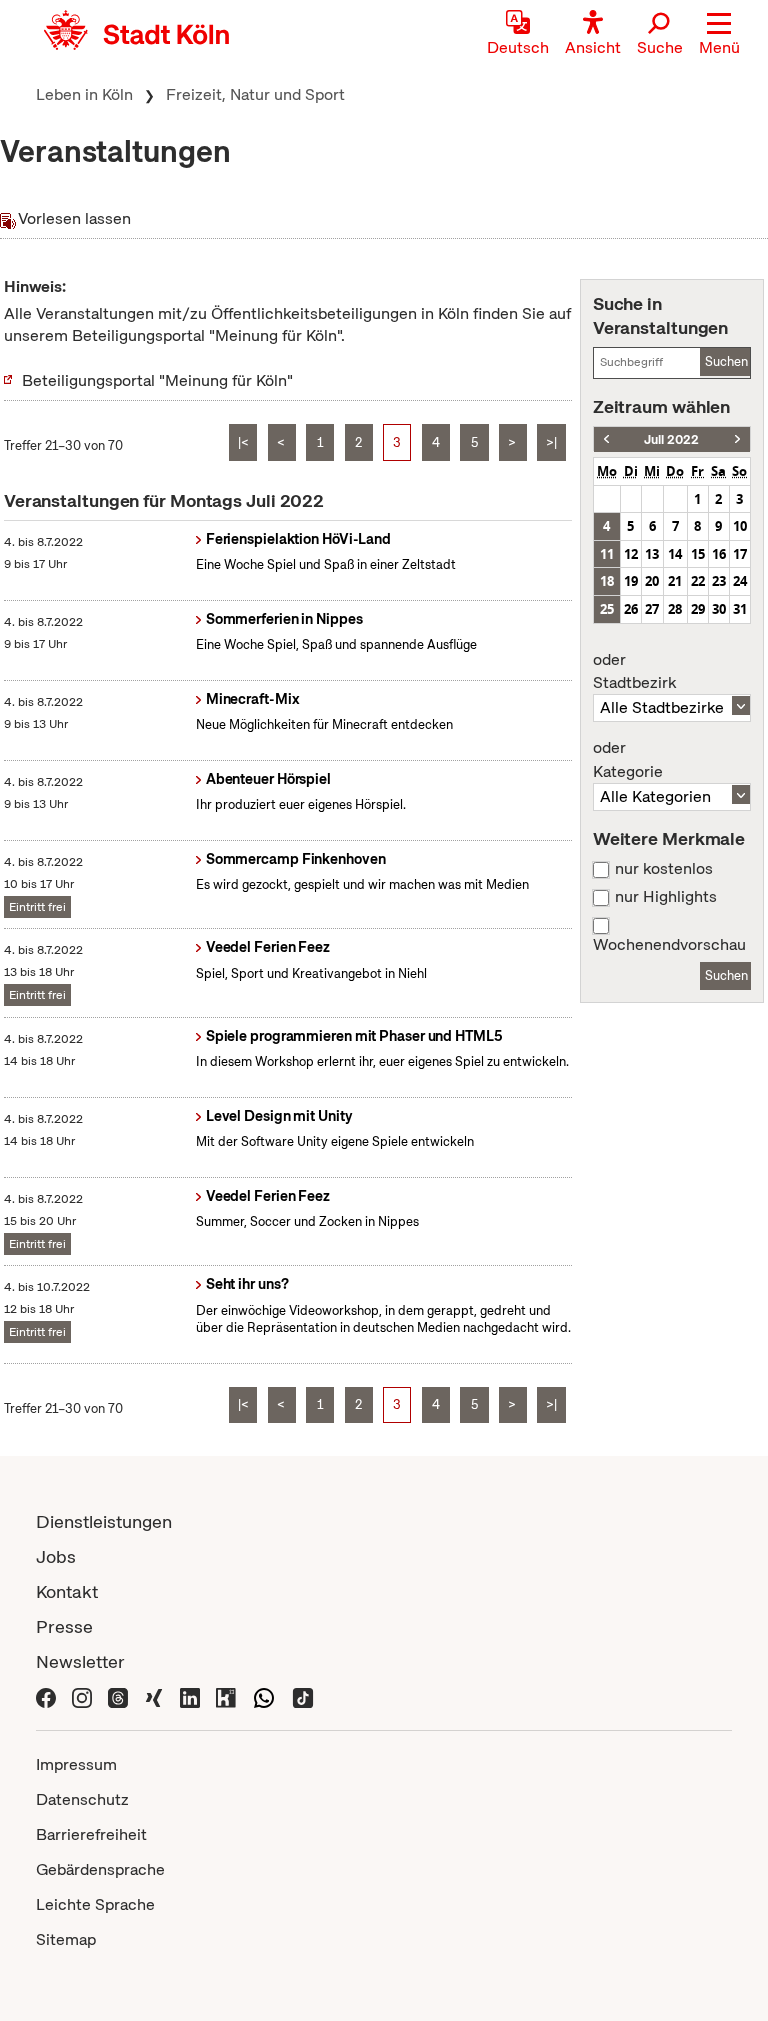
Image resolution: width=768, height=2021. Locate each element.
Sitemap (66, 1939)
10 (740, 526)
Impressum (76, 1764)
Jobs (56, 1556)
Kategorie (628, 760)
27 (652, 609)
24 (740, 581)
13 (652, 554)
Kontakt (67, 1591)
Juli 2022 (671, 439)
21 (675, 581)
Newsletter (80, 1661)
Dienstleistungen (104, 1521)
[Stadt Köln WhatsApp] (264, 1696)
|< (243, 442)
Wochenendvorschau (669, 945)
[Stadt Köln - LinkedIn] (190, 1696)
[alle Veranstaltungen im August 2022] (737, 439)
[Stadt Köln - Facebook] (46, 1696)
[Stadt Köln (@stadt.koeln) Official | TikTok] (303, 1696)
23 (719, 581)
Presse (64, 1626)
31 (740, 609)
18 (607, 581)
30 (719, 609)
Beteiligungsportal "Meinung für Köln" (157, 380)
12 (631, 554)
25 (607, 609)
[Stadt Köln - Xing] (154, 1696)
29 (698, 609)
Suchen (726, 361)
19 (631, 581)
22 (698, 581)
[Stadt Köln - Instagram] (82, 1696)
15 (698, 554)
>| (551, 442)
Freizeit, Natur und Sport (255, 94)
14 (675, 554)
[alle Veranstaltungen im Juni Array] (606, 439)
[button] (719, 35)
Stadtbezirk (634, 672)
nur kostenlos (664, 869)
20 (652, 581)
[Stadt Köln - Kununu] (226, 1696)
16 (719, 554)
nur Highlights (666, 897)
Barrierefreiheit (91, 1834)
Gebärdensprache (100, 1869)
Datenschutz (82, 1799)
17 (740, 554)
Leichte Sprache (95, 1904)
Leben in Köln (84, 94)
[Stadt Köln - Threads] (118, 1696)
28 (675, 609)
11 (607, 554)
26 (631, 609)
